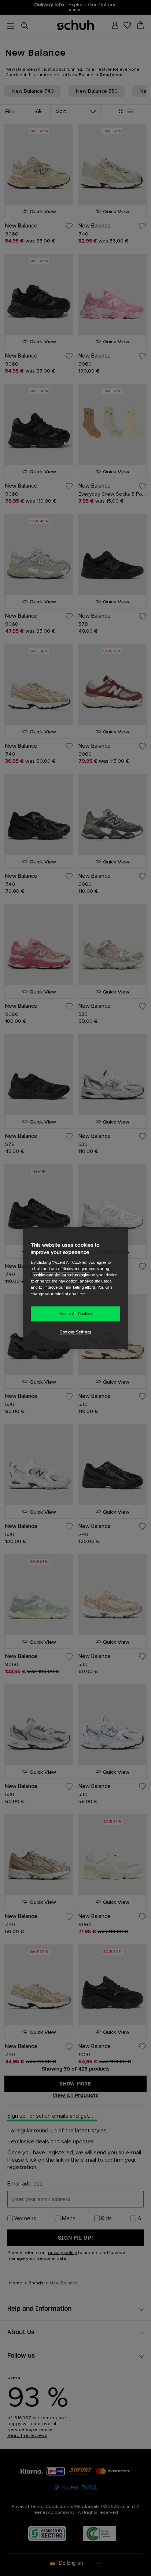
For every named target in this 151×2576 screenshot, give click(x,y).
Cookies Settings (75, 1333)
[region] (75, 1288)
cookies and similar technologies (61, 1275)
